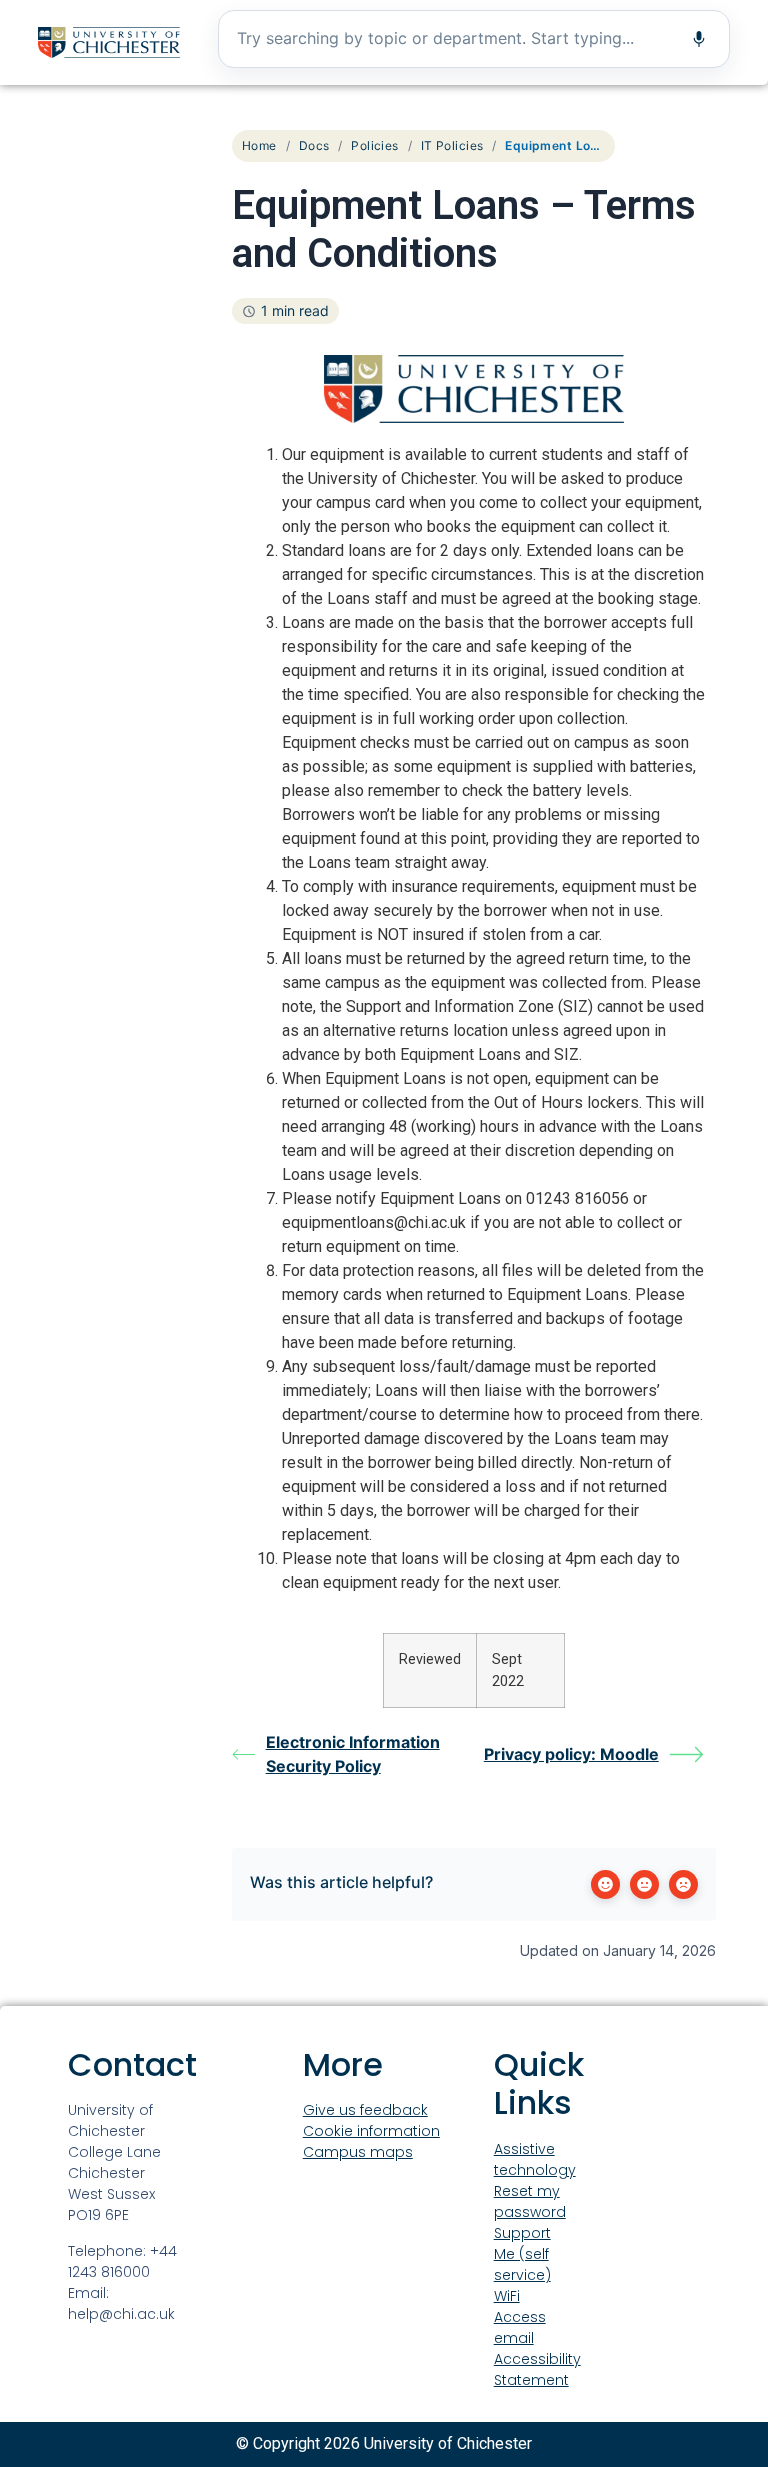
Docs (314, 145)
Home (259, 145)
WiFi (507, 2296)
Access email (520, 2327)
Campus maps (358, 2152)
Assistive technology (535, 2159)
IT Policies (452, 145)
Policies (374, 145)
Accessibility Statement (537, 2369)
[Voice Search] (699, 39)
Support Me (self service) (522, 2254)
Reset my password (530, 2201)
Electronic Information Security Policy (353, 1754)
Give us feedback (365, 2110)
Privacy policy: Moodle (571, 1754)
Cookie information (371, 2131)
